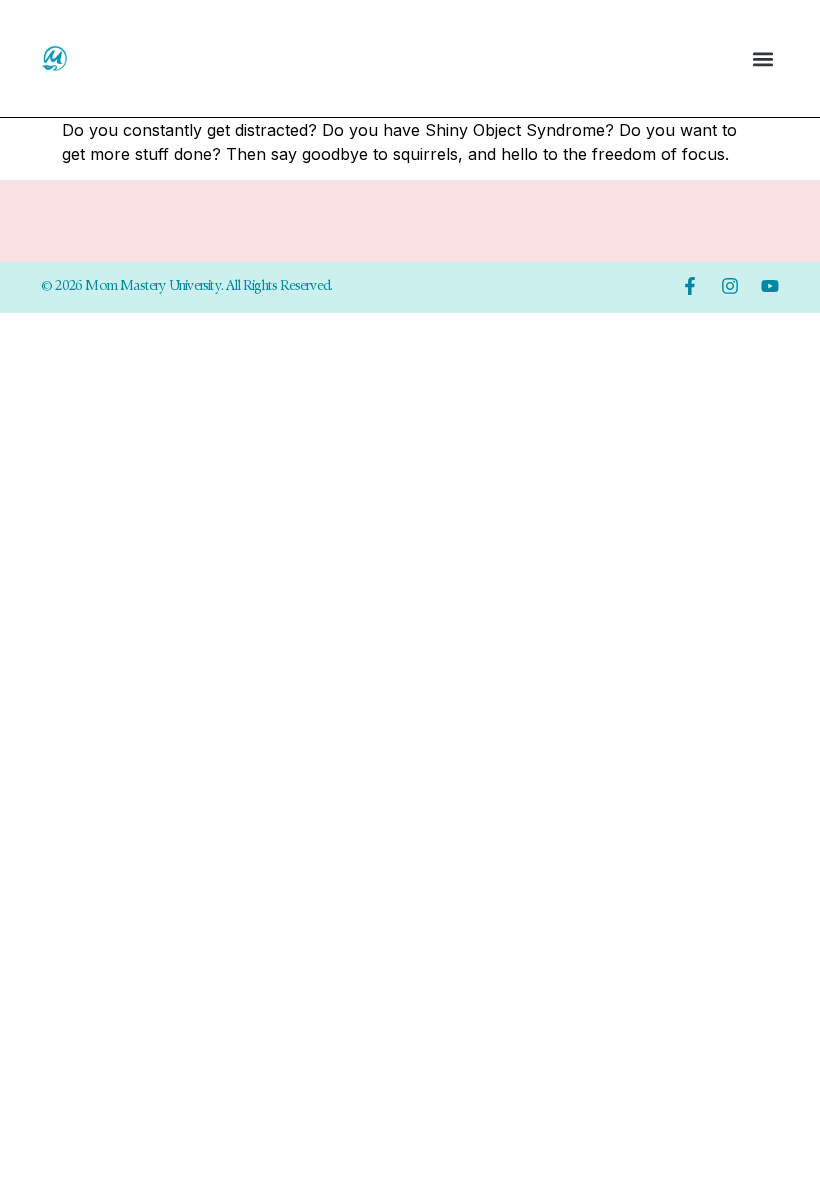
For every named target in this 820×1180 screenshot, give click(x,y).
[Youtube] (770, 286)
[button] (762, 58)
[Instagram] (730, 286)
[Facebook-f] (690, 286)
